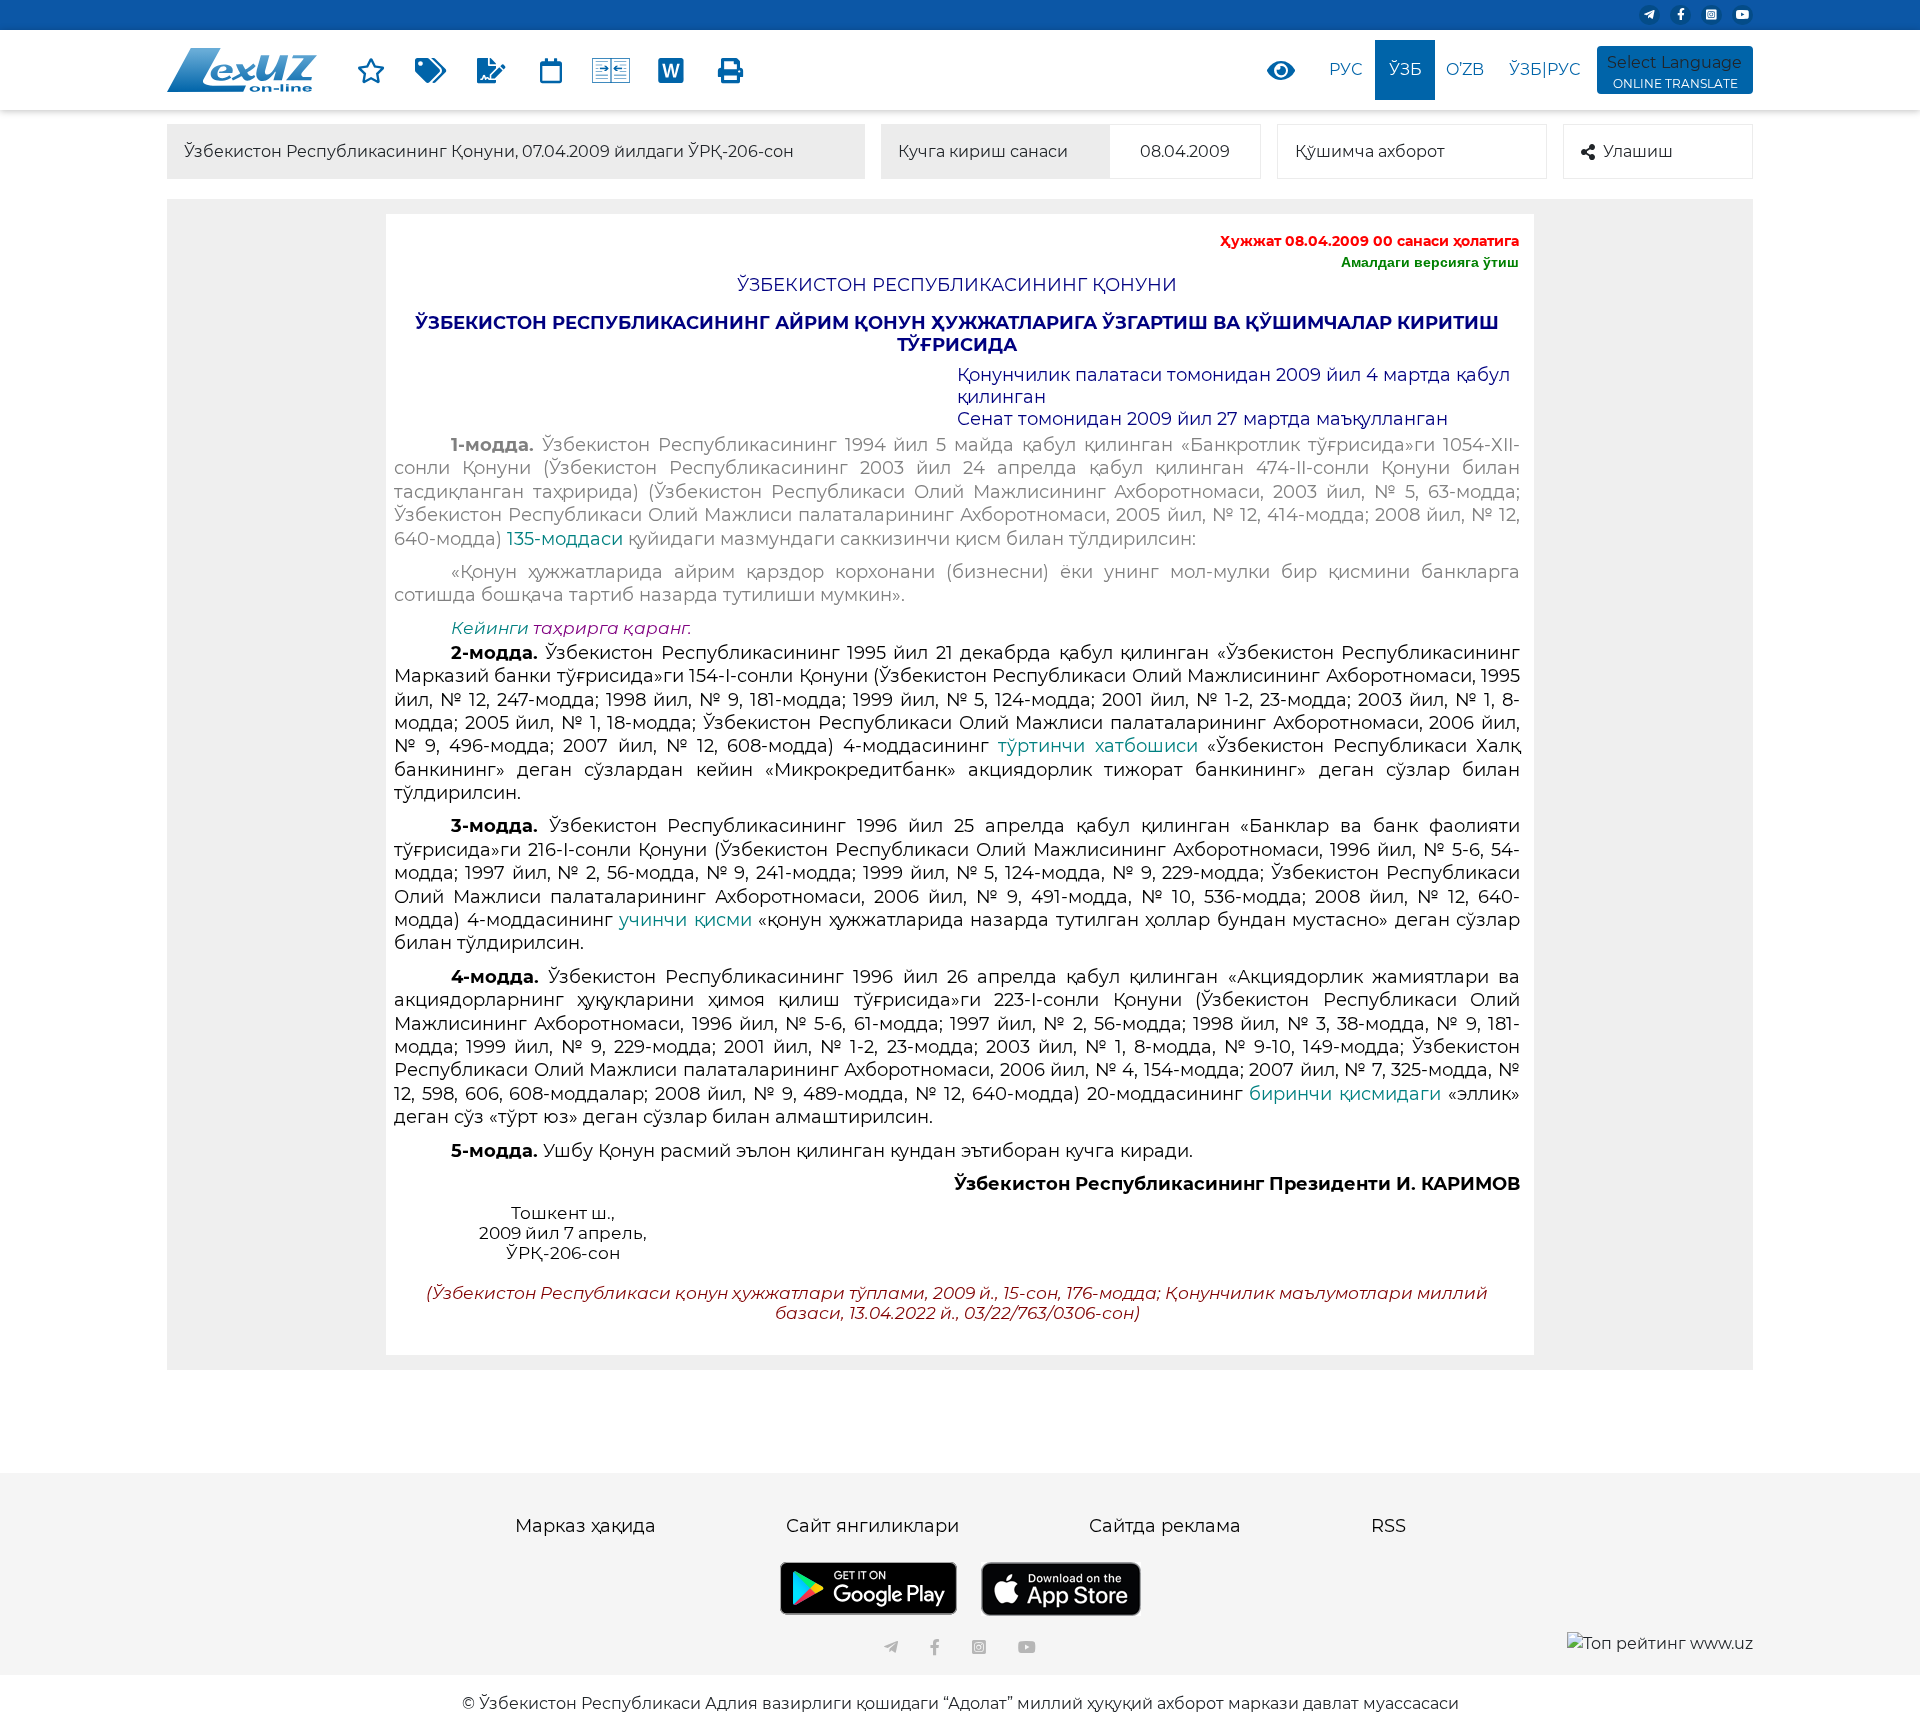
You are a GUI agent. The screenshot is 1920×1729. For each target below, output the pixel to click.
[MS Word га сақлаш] (671, 70)
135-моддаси (565, 539)
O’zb (1465, 69)
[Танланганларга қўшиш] (371, 70)
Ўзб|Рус (1544, 69)
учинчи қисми (685, 920)
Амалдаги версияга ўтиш (1430, 262)
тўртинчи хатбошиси (1097, 746)
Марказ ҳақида (585, 1526)
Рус (1345, 69)
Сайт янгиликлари (872, 1526)
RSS (1388, 1526)
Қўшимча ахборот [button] (1370, 151)
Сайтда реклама (1165, 1526)
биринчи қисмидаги (1345, 1094)
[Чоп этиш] (731, 70)
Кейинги (490, 628)
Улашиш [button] (1638, 151)
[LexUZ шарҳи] (491, 70)
